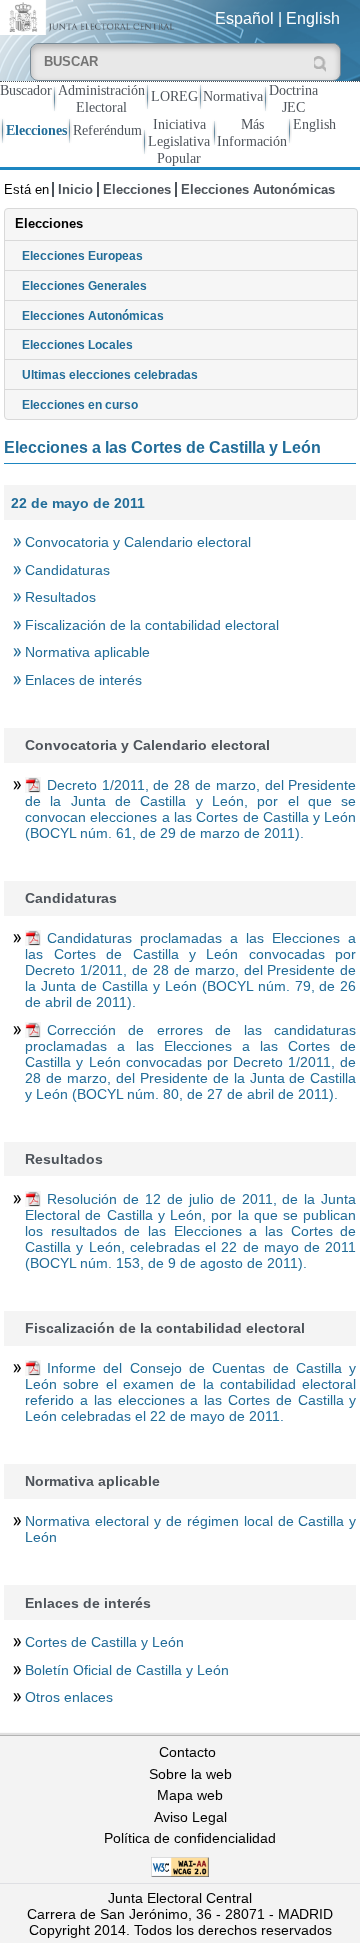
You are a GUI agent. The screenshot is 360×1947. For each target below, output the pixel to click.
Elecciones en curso (80, 405)
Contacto (187, 1752)
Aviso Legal (190, 1817)
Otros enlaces (69, 1697)
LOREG (174, 96)
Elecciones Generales (84, 286)
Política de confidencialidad (190, 1838)
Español (244, 18)
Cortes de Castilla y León (104, 1642)
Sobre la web (190, 1774)
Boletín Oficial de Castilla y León (127, 1670)
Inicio (75, 189)
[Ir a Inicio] (90, 16)
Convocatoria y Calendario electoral (138, 542)
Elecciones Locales (77, 345)
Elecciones (36, 130)
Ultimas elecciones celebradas (110, 375)
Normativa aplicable (87, 652)
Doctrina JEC (293, 98)
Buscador (26, 90)
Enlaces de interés (83, 680)
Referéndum (107, 130)
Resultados (60, 597)
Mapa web (190, 1795)
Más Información (252, 132)
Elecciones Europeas (82, 256)
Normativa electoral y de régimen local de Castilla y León (190, 1529)
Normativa (233, 96)
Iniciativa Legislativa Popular (179, 141)
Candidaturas (67, 570)
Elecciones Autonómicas (258, 189)
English (313, 18)
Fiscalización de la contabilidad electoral (152, 625)
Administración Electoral (101, 98)
